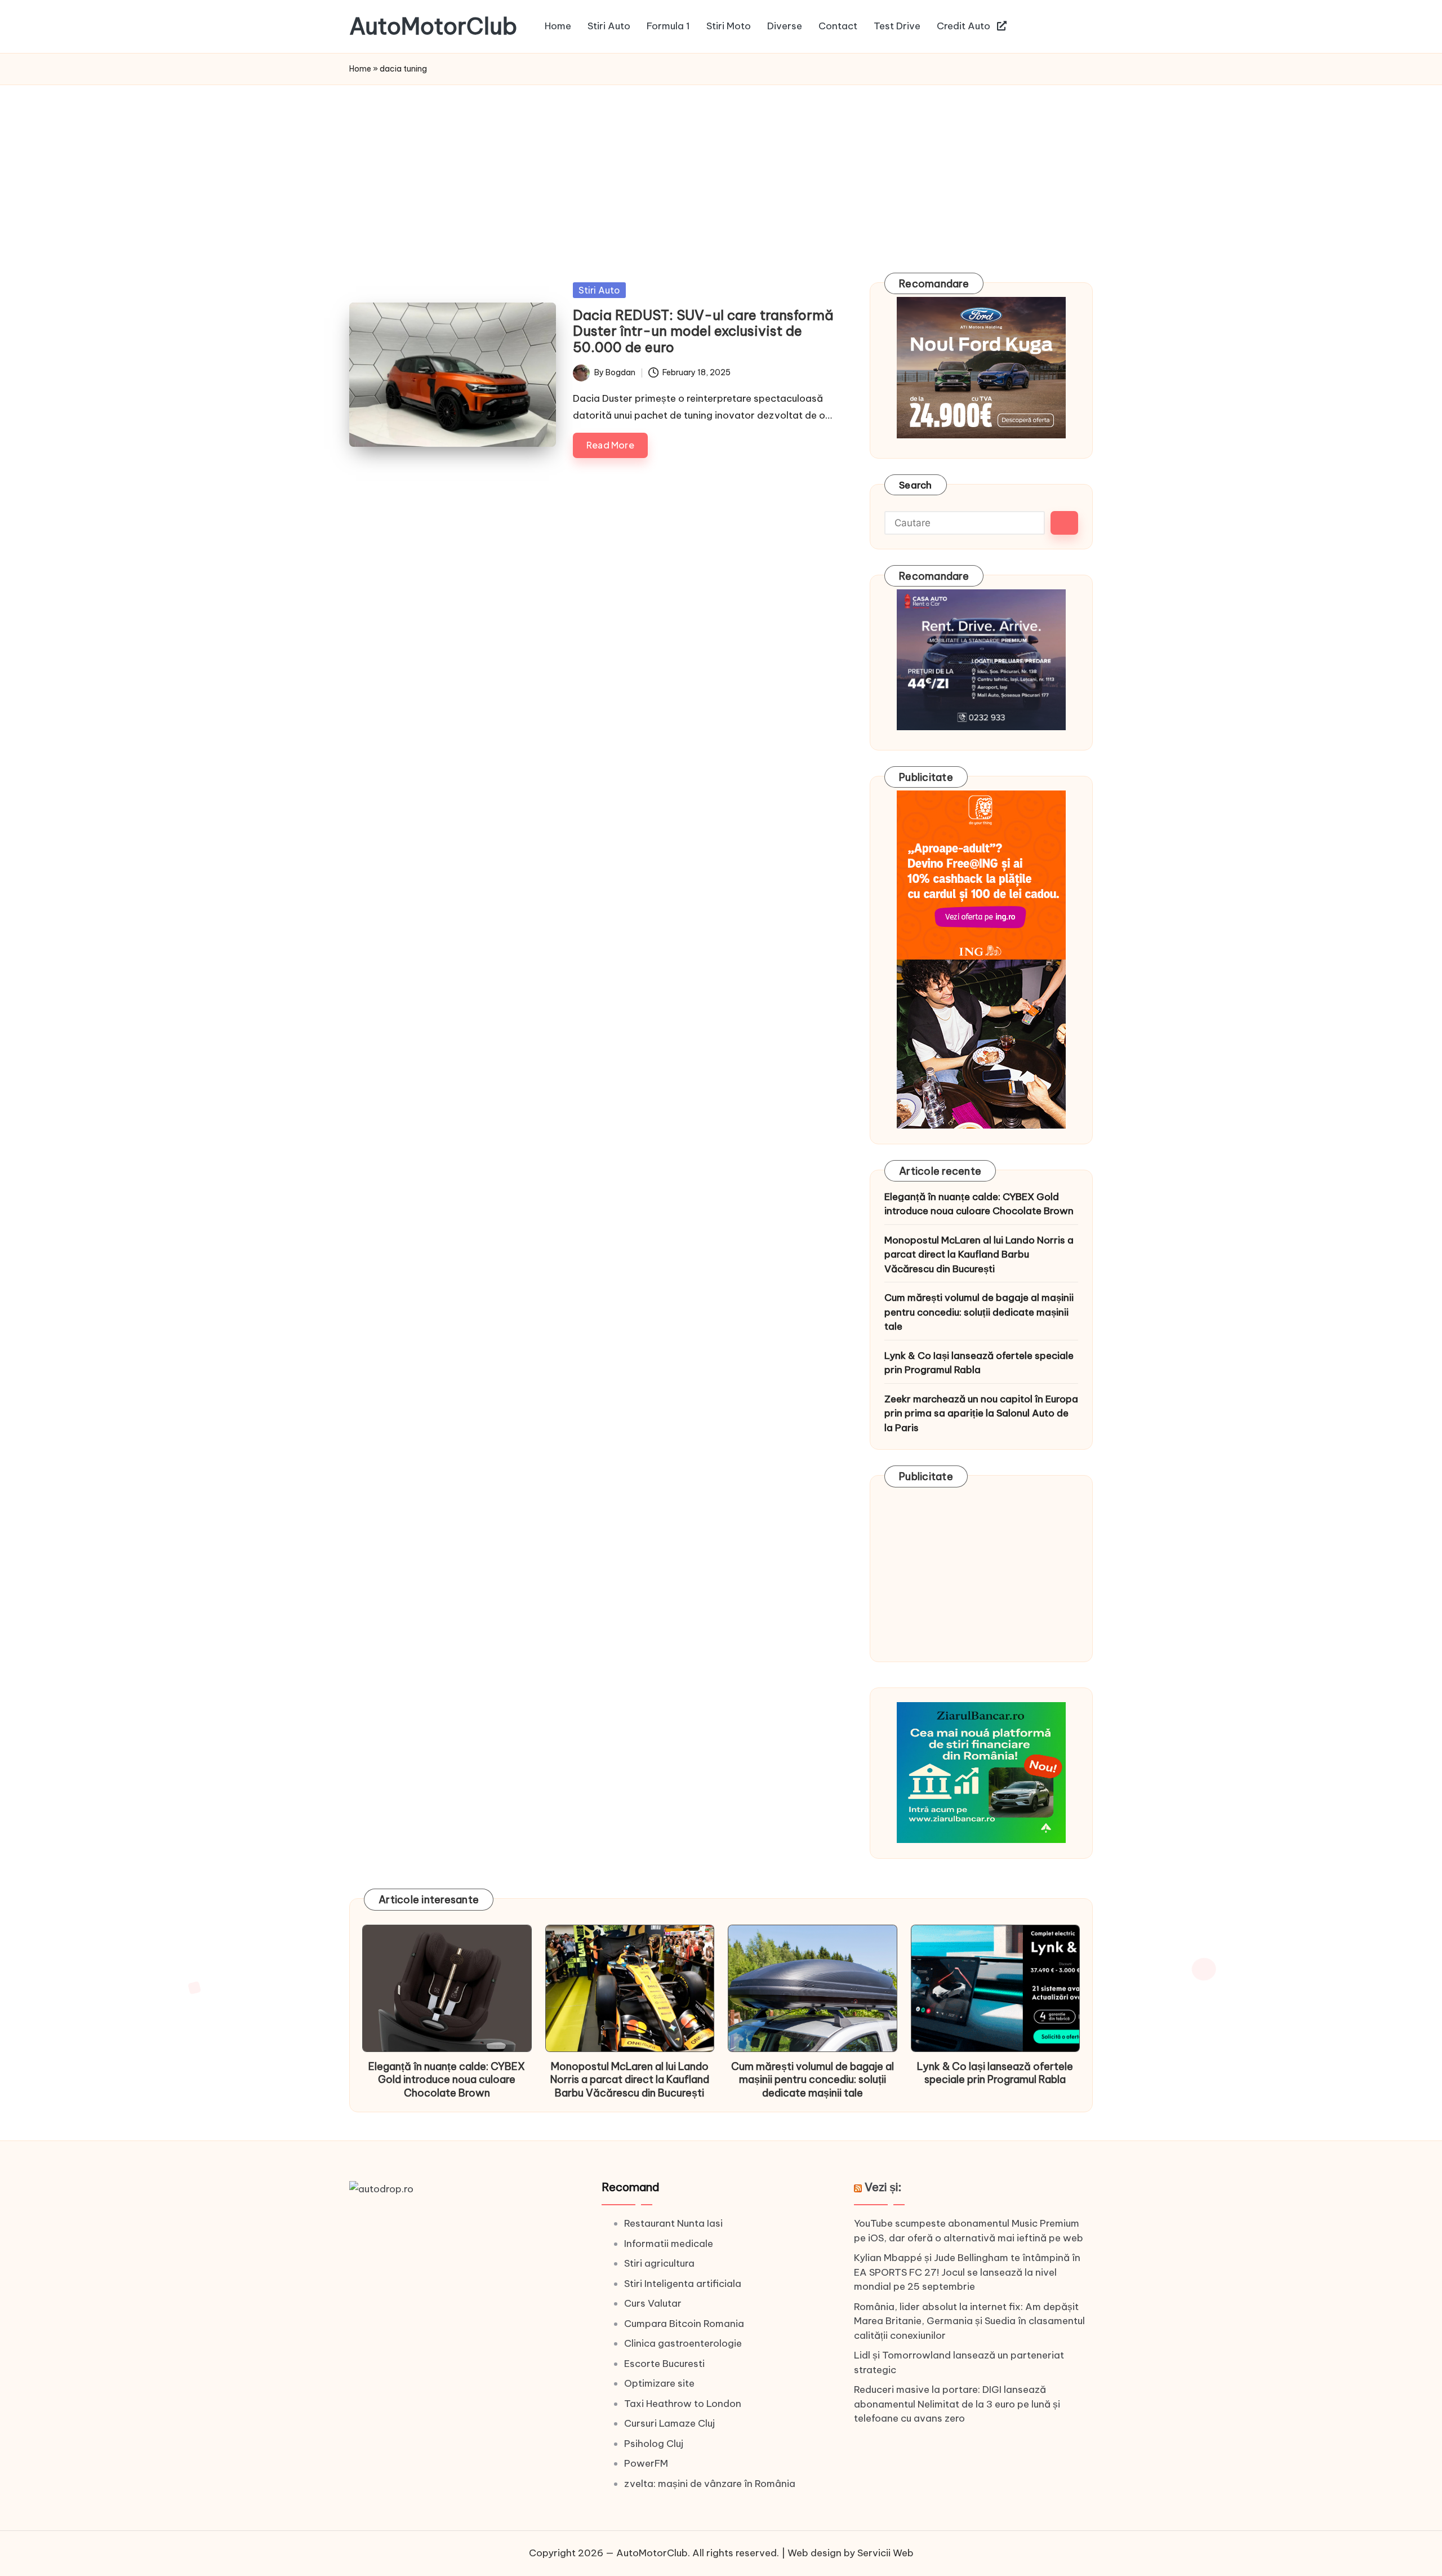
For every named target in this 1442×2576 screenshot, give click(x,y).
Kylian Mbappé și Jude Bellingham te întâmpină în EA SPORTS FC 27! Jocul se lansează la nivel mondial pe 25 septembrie (967, 2272)
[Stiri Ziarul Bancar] (981, 959)
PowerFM (646, 2463)
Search (916, 485)
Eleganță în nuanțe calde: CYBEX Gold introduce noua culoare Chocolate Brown (979, 1204)
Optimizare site (659, 2383)
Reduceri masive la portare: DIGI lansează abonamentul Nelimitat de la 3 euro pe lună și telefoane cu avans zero (957, 2404)
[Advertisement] (721, 170)
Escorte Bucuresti (664, 2364)
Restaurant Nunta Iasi (673, 2223)
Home (360, 69)
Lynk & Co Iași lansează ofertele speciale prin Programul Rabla (979, 1363)
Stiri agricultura (659, 2263)
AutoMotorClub (433, 26)
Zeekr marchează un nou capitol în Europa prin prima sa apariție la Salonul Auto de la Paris (981, 1413)
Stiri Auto (599, 290)
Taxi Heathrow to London (683, 2404)
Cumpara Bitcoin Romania (684, 2324)
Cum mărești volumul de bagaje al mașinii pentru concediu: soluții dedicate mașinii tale (979, 1312)
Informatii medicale (669, 2244)
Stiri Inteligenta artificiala (683, 2284)
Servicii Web (885, 2553)
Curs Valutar (653, 2303)
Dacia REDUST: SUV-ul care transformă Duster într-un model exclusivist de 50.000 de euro (703, 331)
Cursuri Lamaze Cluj (669, 2423)
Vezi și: (883, 2187)
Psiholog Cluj (654, 2444)
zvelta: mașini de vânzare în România (710, 2484)
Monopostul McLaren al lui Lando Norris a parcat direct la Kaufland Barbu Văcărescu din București (979, 1254)
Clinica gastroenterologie (683, 2343)
